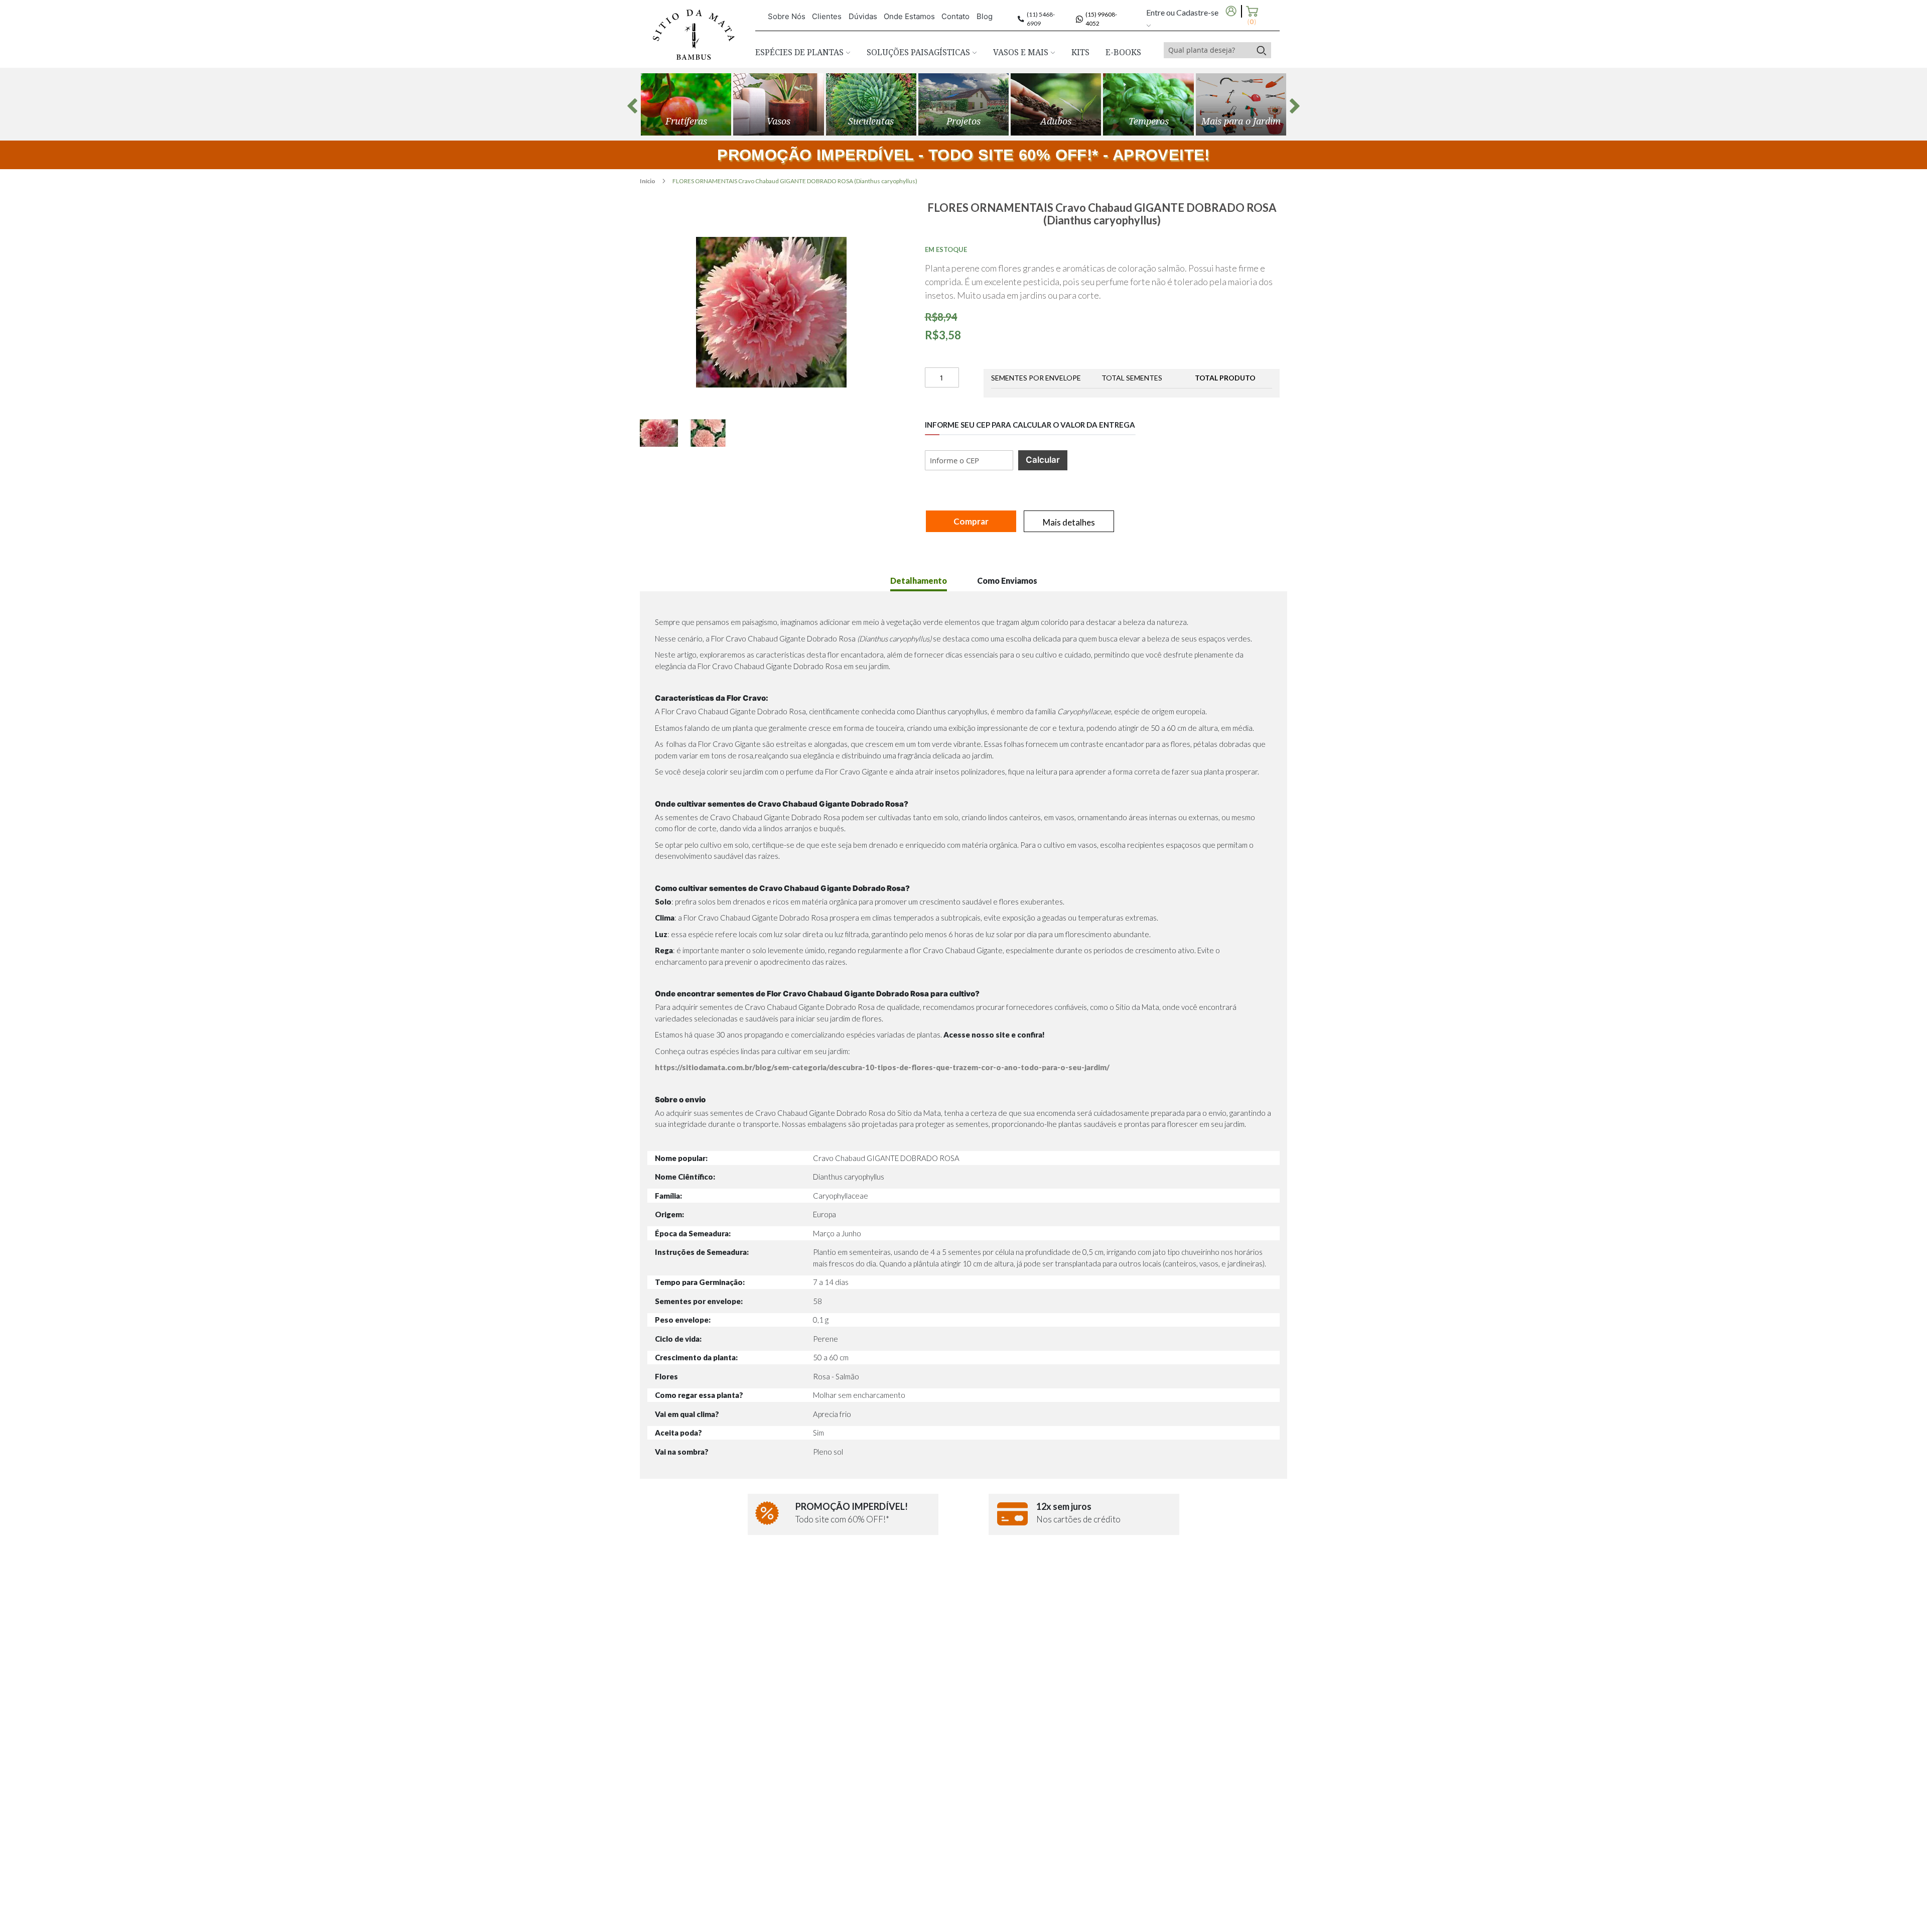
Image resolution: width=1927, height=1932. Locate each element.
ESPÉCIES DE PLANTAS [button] (800, 52)
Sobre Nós (787, 16)
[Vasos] (778, 104)
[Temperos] (1148, 104)
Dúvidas (863, 16)
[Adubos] (1056, 104)
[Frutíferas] (686, 104)
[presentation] (632, 106)
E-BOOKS (1123, 52)
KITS (1080, 52)
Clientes (827, 16)
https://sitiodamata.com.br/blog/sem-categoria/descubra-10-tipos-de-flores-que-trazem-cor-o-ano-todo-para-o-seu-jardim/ (882, 1067)
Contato (955, 16)
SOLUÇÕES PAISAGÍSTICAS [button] (919, 52)
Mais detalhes (1069, 522)
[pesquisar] (1261, 50)
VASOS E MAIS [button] (1022, 52)
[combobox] (1208, 50)
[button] (664, 433)
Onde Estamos (909, 16)
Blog (985, 16)
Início (648, 181)
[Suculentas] (871, 104)
